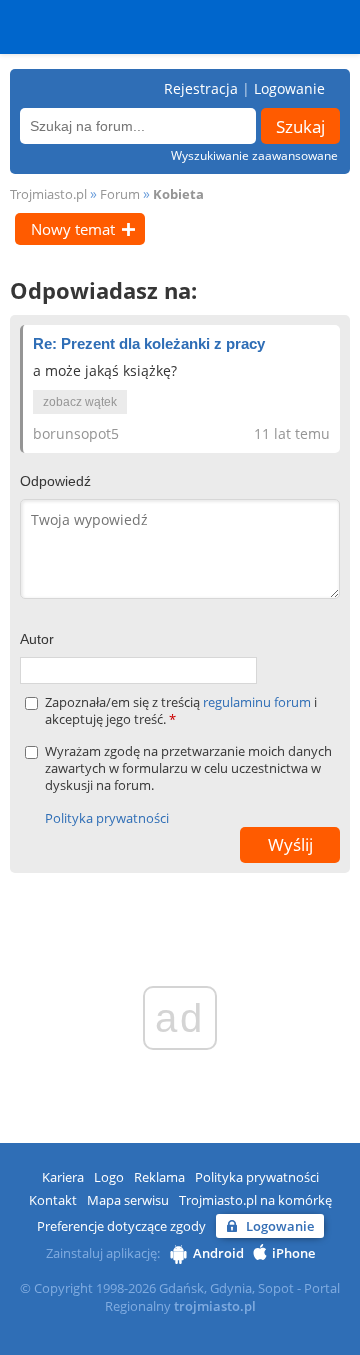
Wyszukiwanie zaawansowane (254, 155)
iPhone (293, 1253)
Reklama (159, 1177)
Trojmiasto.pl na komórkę (255, 1200)
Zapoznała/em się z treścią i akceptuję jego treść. (181, 711)
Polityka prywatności (107, 818)
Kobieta (178, 194)
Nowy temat (73, 229)
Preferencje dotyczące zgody (121, 1226)
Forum (120, 194)
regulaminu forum (258, 702)
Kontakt (53, 1200)
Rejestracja (201, 88)
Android (218, 1253)
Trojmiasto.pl (48, 194)
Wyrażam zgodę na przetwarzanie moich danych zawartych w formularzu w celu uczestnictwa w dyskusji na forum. (188, 768)
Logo (109, 1177)
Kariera (63, 1177)
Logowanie (289, 88)
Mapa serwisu (128, 1200)
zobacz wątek (80, 402)
